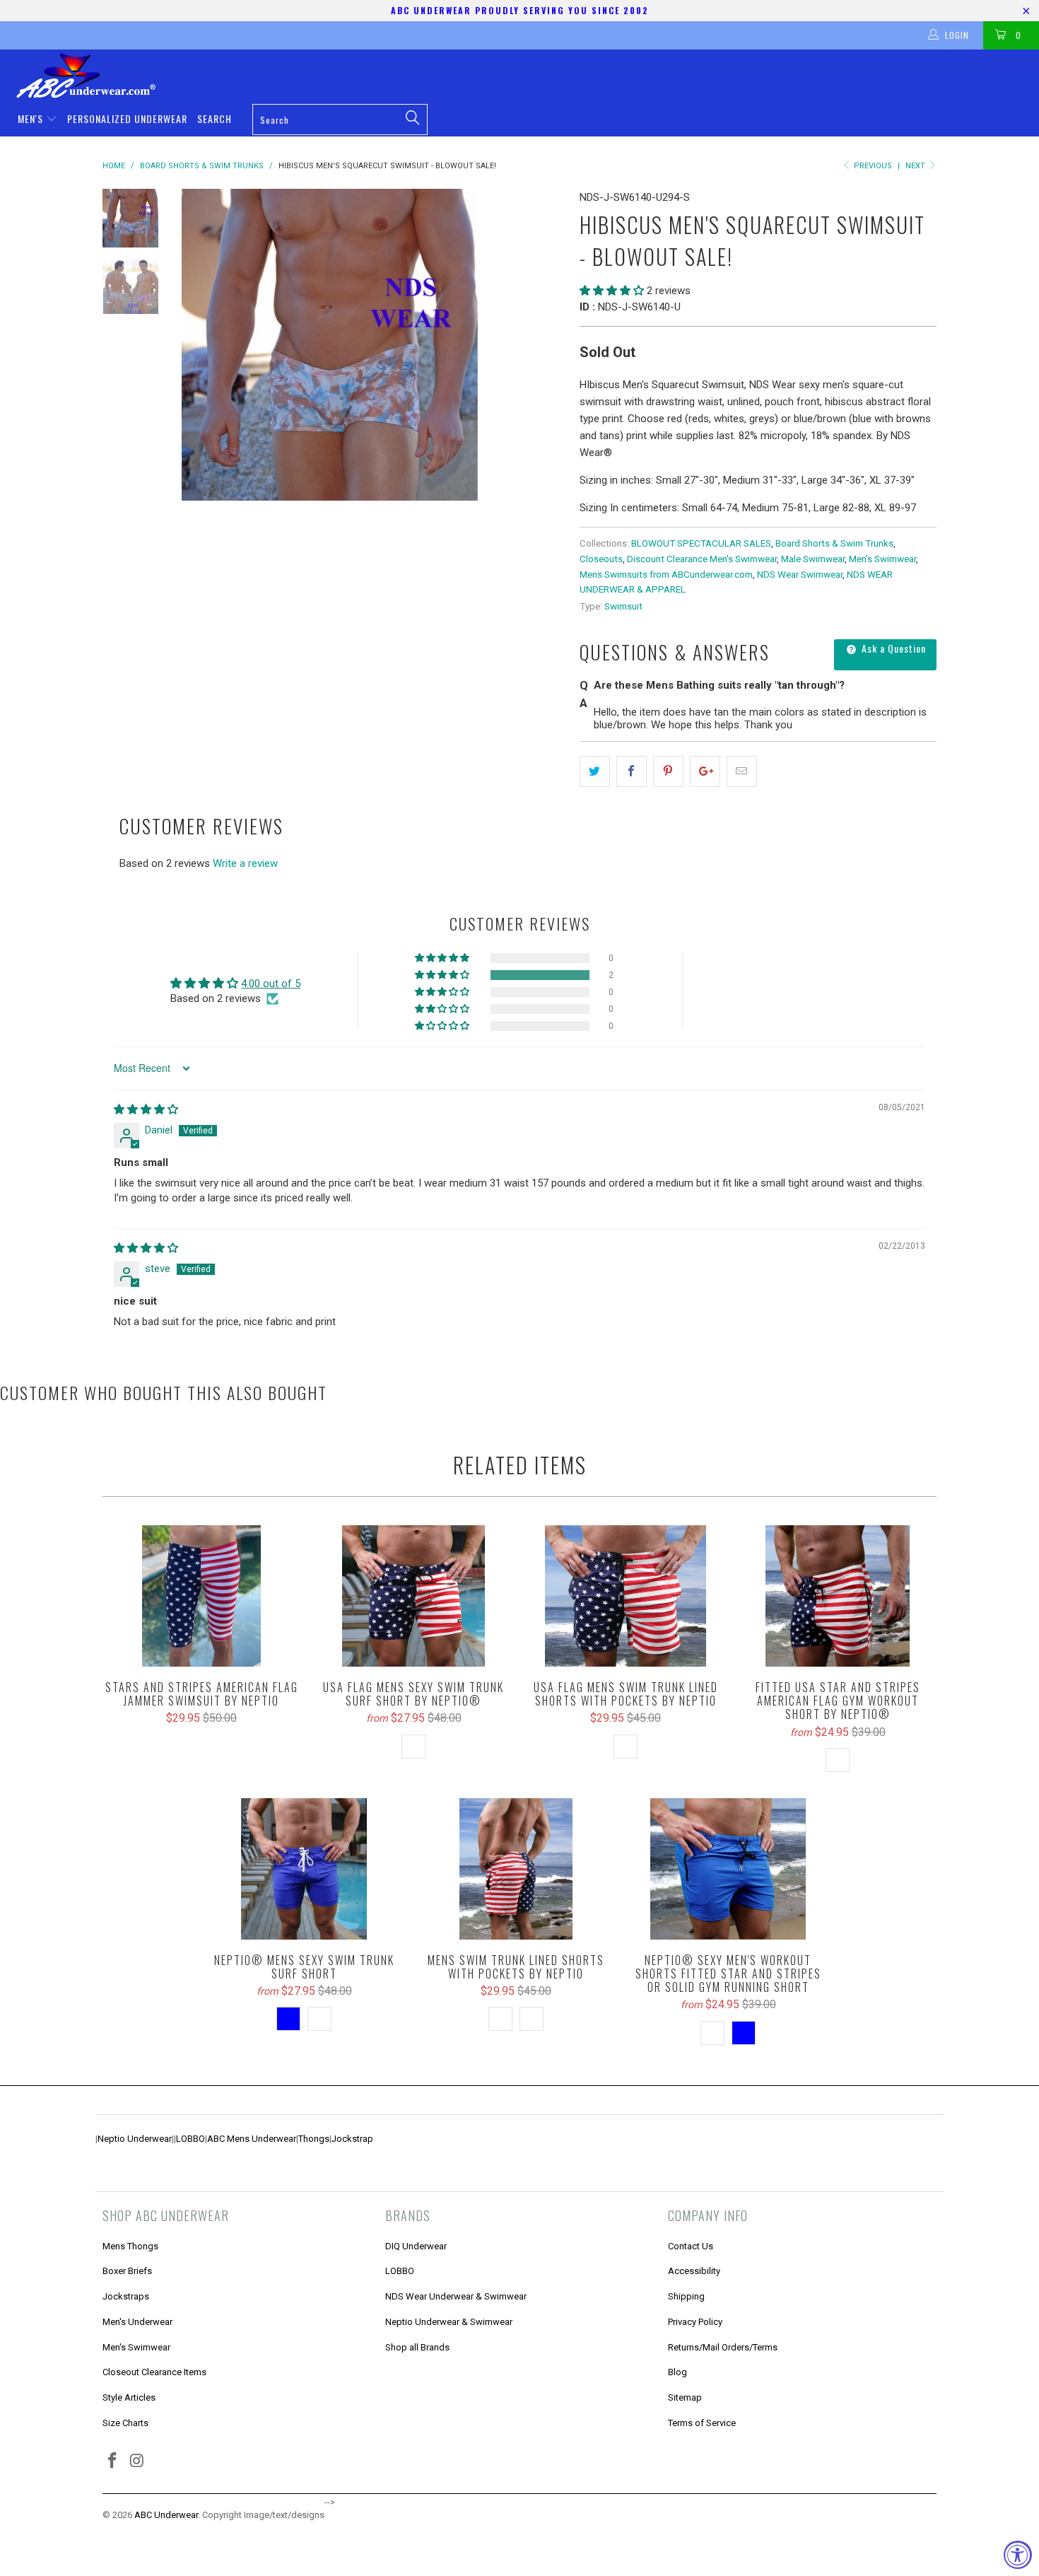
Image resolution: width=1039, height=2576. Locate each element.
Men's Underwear (137, 2322)
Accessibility (694, 2271)
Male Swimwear (813, 559)
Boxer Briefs (127, 2271)
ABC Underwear (166, 2515)
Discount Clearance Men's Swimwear (702, 559)
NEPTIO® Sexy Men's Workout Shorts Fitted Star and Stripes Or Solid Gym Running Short (728, 1869)
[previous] (201, 345)
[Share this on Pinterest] (668, 771)
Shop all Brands (417, 2347)
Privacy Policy (695, 2322)
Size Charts (125, 2423)
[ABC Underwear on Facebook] (113, 2461)
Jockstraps (126, 2296)
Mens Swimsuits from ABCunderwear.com (666, 574)
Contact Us (691, 2246)
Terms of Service (702, 2423)
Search (215, 118)
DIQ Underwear (416, 2246)
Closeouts (601, 559)
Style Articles (129, 2397)
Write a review (245, 863)
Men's (32, 118)
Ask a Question (892, 648)
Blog (677, 2372)
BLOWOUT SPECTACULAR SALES (701, 543)
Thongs (314, 2139)
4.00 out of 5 (271, 984)
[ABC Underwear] (527, 76)
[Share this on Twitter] (595, 771)
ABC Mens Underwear (252, 2139)
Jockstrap (352, 2139)
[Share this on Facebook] (632, 771)
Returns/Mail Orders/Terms (723, 2347)
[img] (146, 1109)
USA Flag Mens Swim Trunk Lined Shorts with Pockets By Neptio (626, 1596)
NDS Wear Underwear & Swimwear (456, 2296)
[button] (612, 291)
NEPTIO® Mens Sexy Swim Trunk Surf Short (304, 1869)
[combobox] (340, 120)
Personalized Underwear (127, 118)
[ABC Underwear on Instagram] (138, 2461)
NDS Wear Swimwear (800, 574)
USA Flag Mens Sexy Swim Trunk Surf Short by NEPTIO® (413, 1596)
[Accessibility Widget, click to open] (1018, 2555)
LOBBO (190, 2139)
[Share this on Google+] (705, 771)
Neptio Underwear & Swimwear (449, 2322)
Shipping (686, 2296)
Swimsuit (623, 606)
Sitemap (685, 2397)
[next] (545, 345)
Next (916, 166)
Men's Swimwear (882, 559)
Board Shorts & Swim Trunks (834, 543)
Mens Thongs (130, 2246)
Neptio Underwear (135, 2139)
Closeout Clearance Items (154, 2372)
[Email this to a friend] (742, 771)
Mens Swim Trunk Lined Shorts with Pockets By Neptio (516, 1869)
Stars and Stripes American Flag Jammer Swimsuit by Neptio (201, 1596)
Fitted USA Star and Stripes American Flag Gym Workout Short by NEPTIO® (838, 1596)
